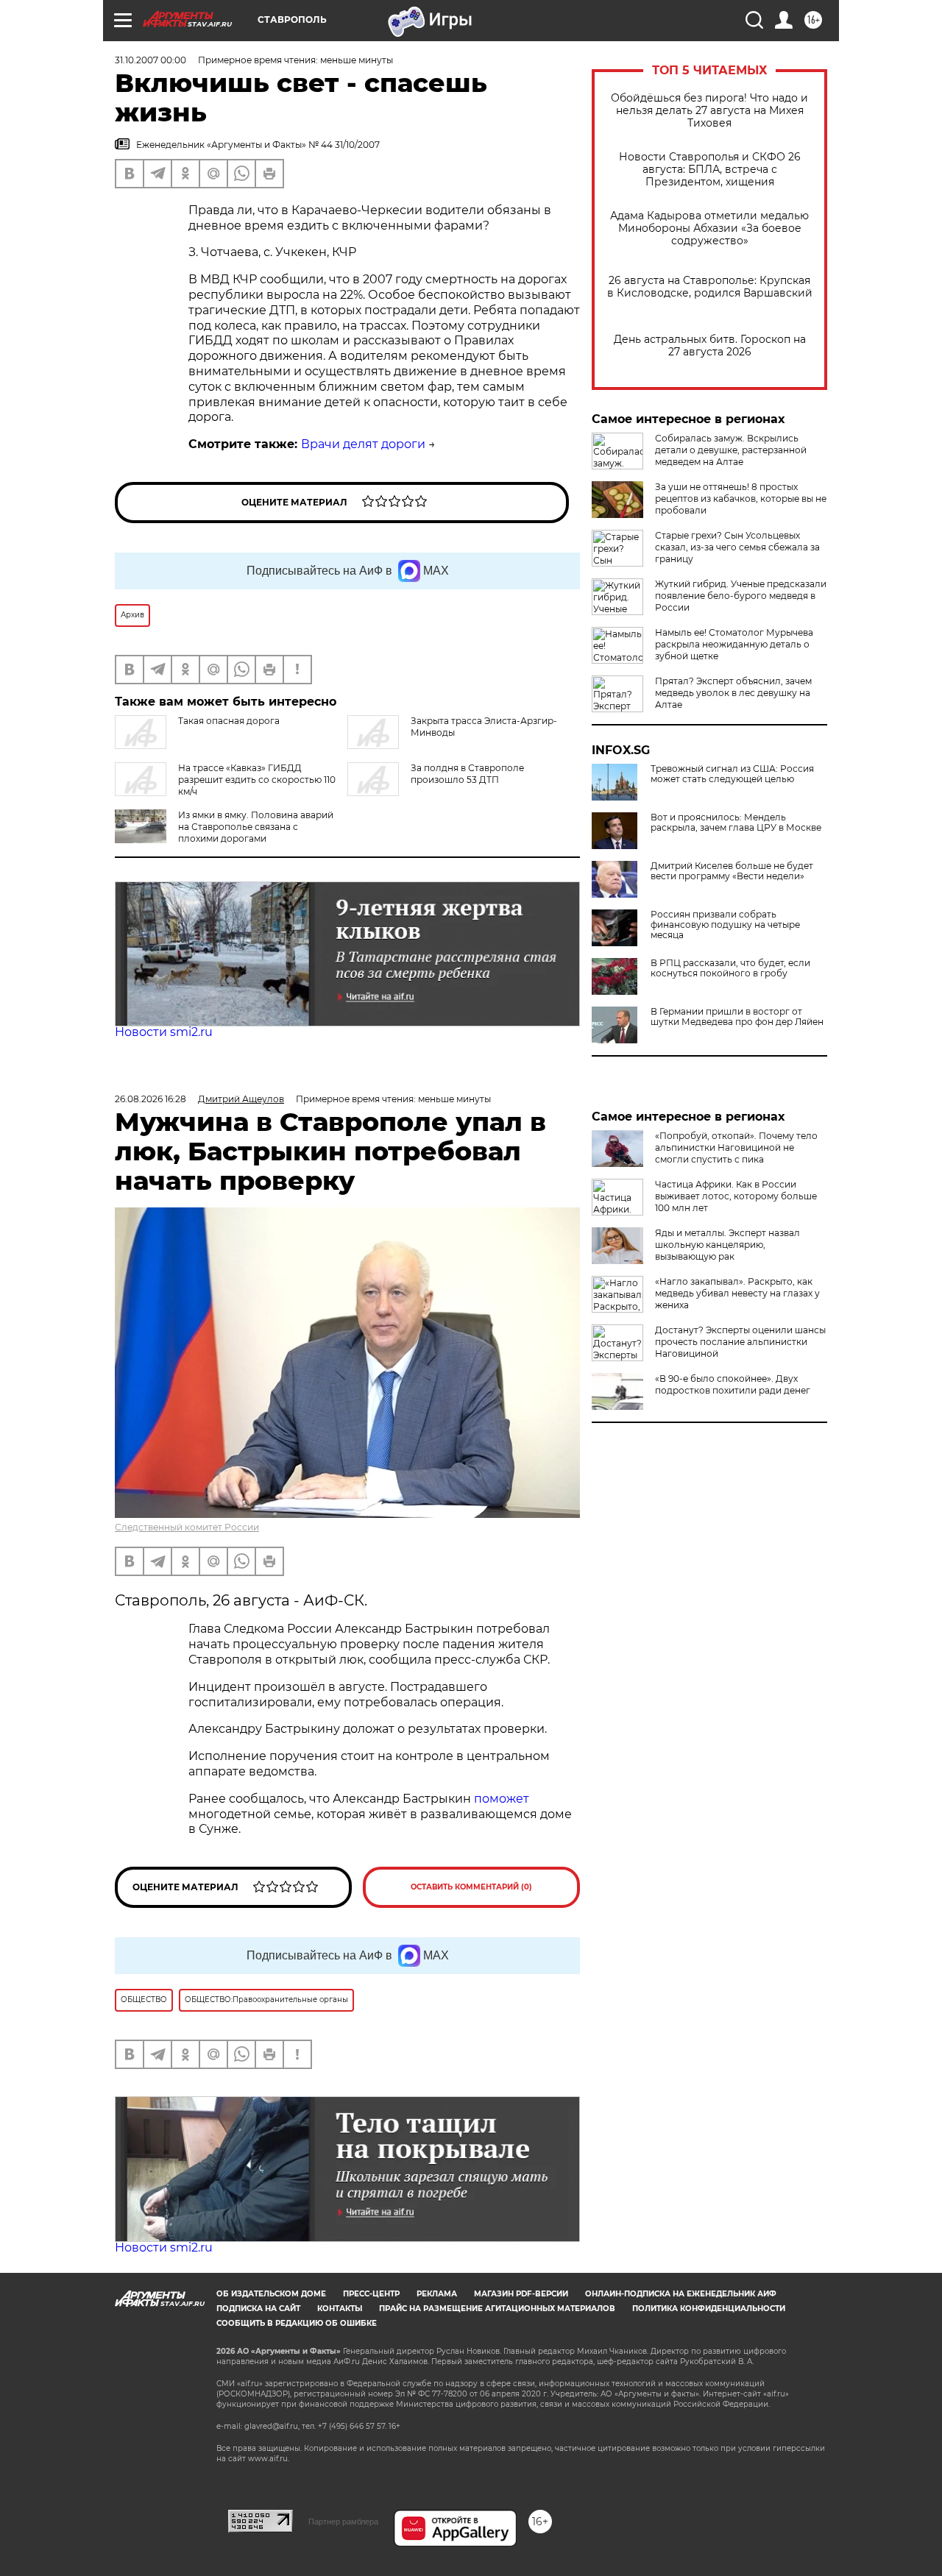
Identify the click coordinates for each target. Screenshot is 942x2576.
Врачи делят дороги (363, 444)
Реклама (437, 2294)
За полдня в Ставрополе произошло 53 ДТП (467, 774)
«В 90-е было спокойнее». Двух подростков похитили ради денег (733, 1384)
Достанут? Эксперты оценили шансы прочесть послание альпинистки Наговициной (740, 1342)
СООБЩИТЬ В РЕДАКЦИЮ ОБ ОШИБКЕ (297, 2323)
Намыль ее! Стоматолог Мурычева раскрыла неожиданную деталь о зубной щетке (734, 644)
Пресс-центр (371, 2294)
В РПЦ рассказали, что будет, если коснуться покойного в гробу (730, 968)
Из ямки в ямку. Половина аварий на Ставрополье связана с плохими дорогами (256, 827)
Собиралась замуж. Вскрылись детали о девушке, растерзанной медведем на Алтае (731, 450)
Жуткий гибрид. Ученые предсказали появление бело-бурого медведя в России (741, 596)
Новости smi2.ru (164, 1032)
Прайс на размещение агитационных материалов (497, 2309)
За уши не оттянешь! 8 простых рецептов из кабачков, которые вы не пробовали (741, 498)
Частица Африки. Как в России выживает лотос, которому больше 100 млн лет (736, 1196)
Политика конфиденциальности (709, 2309)
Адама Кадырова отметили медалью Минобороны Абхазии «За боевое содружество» (709, 228)
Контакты (340, 2309)
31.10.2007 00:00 (150, 60)
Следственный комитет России (187, 1527)
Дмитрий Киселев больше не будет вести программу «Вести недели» (732, 871)
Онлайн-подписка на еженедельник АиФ (681, 2294)
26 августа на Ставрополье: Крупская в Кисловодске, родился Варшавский (710, 287)
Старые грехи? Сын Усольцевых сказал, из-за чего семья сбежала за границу (737, 547)
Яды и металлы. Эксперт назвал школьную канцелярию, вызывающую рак (727, 1245)
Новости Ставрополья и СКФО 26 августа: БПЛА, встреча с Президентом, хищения (710, 170)
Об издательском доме (271, 2294)
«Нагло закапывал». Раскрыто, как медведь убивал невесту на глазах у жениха (737, 1293)
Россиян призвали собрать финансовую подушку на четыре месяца (725, 925)
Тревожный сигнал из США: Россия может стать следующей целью (732, 774)
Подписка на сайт (258, 2309)
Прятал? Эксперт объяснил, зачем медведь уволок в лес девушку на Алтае (733, 693)
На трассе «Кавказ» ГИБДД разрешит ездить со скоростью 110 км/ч (257, 780)
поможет (502, 1799)
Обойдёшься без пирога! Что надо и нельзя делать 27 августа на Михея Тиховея (709, 111)
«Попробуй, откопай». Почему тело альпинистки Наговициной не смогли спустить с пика (736, 1147)
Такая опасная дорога (229, 721)
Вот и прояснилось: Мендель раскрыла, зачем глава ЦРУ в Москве (736, 823)
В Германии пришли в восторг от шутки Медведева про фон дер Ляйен (737, 1017)
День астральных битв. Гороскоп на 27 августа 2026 (710, 346)
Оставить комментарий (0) (471, 1887)
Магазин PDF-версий (521, 2294)
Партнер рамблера (343, 2522)
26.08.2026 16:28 (150, 1099)
